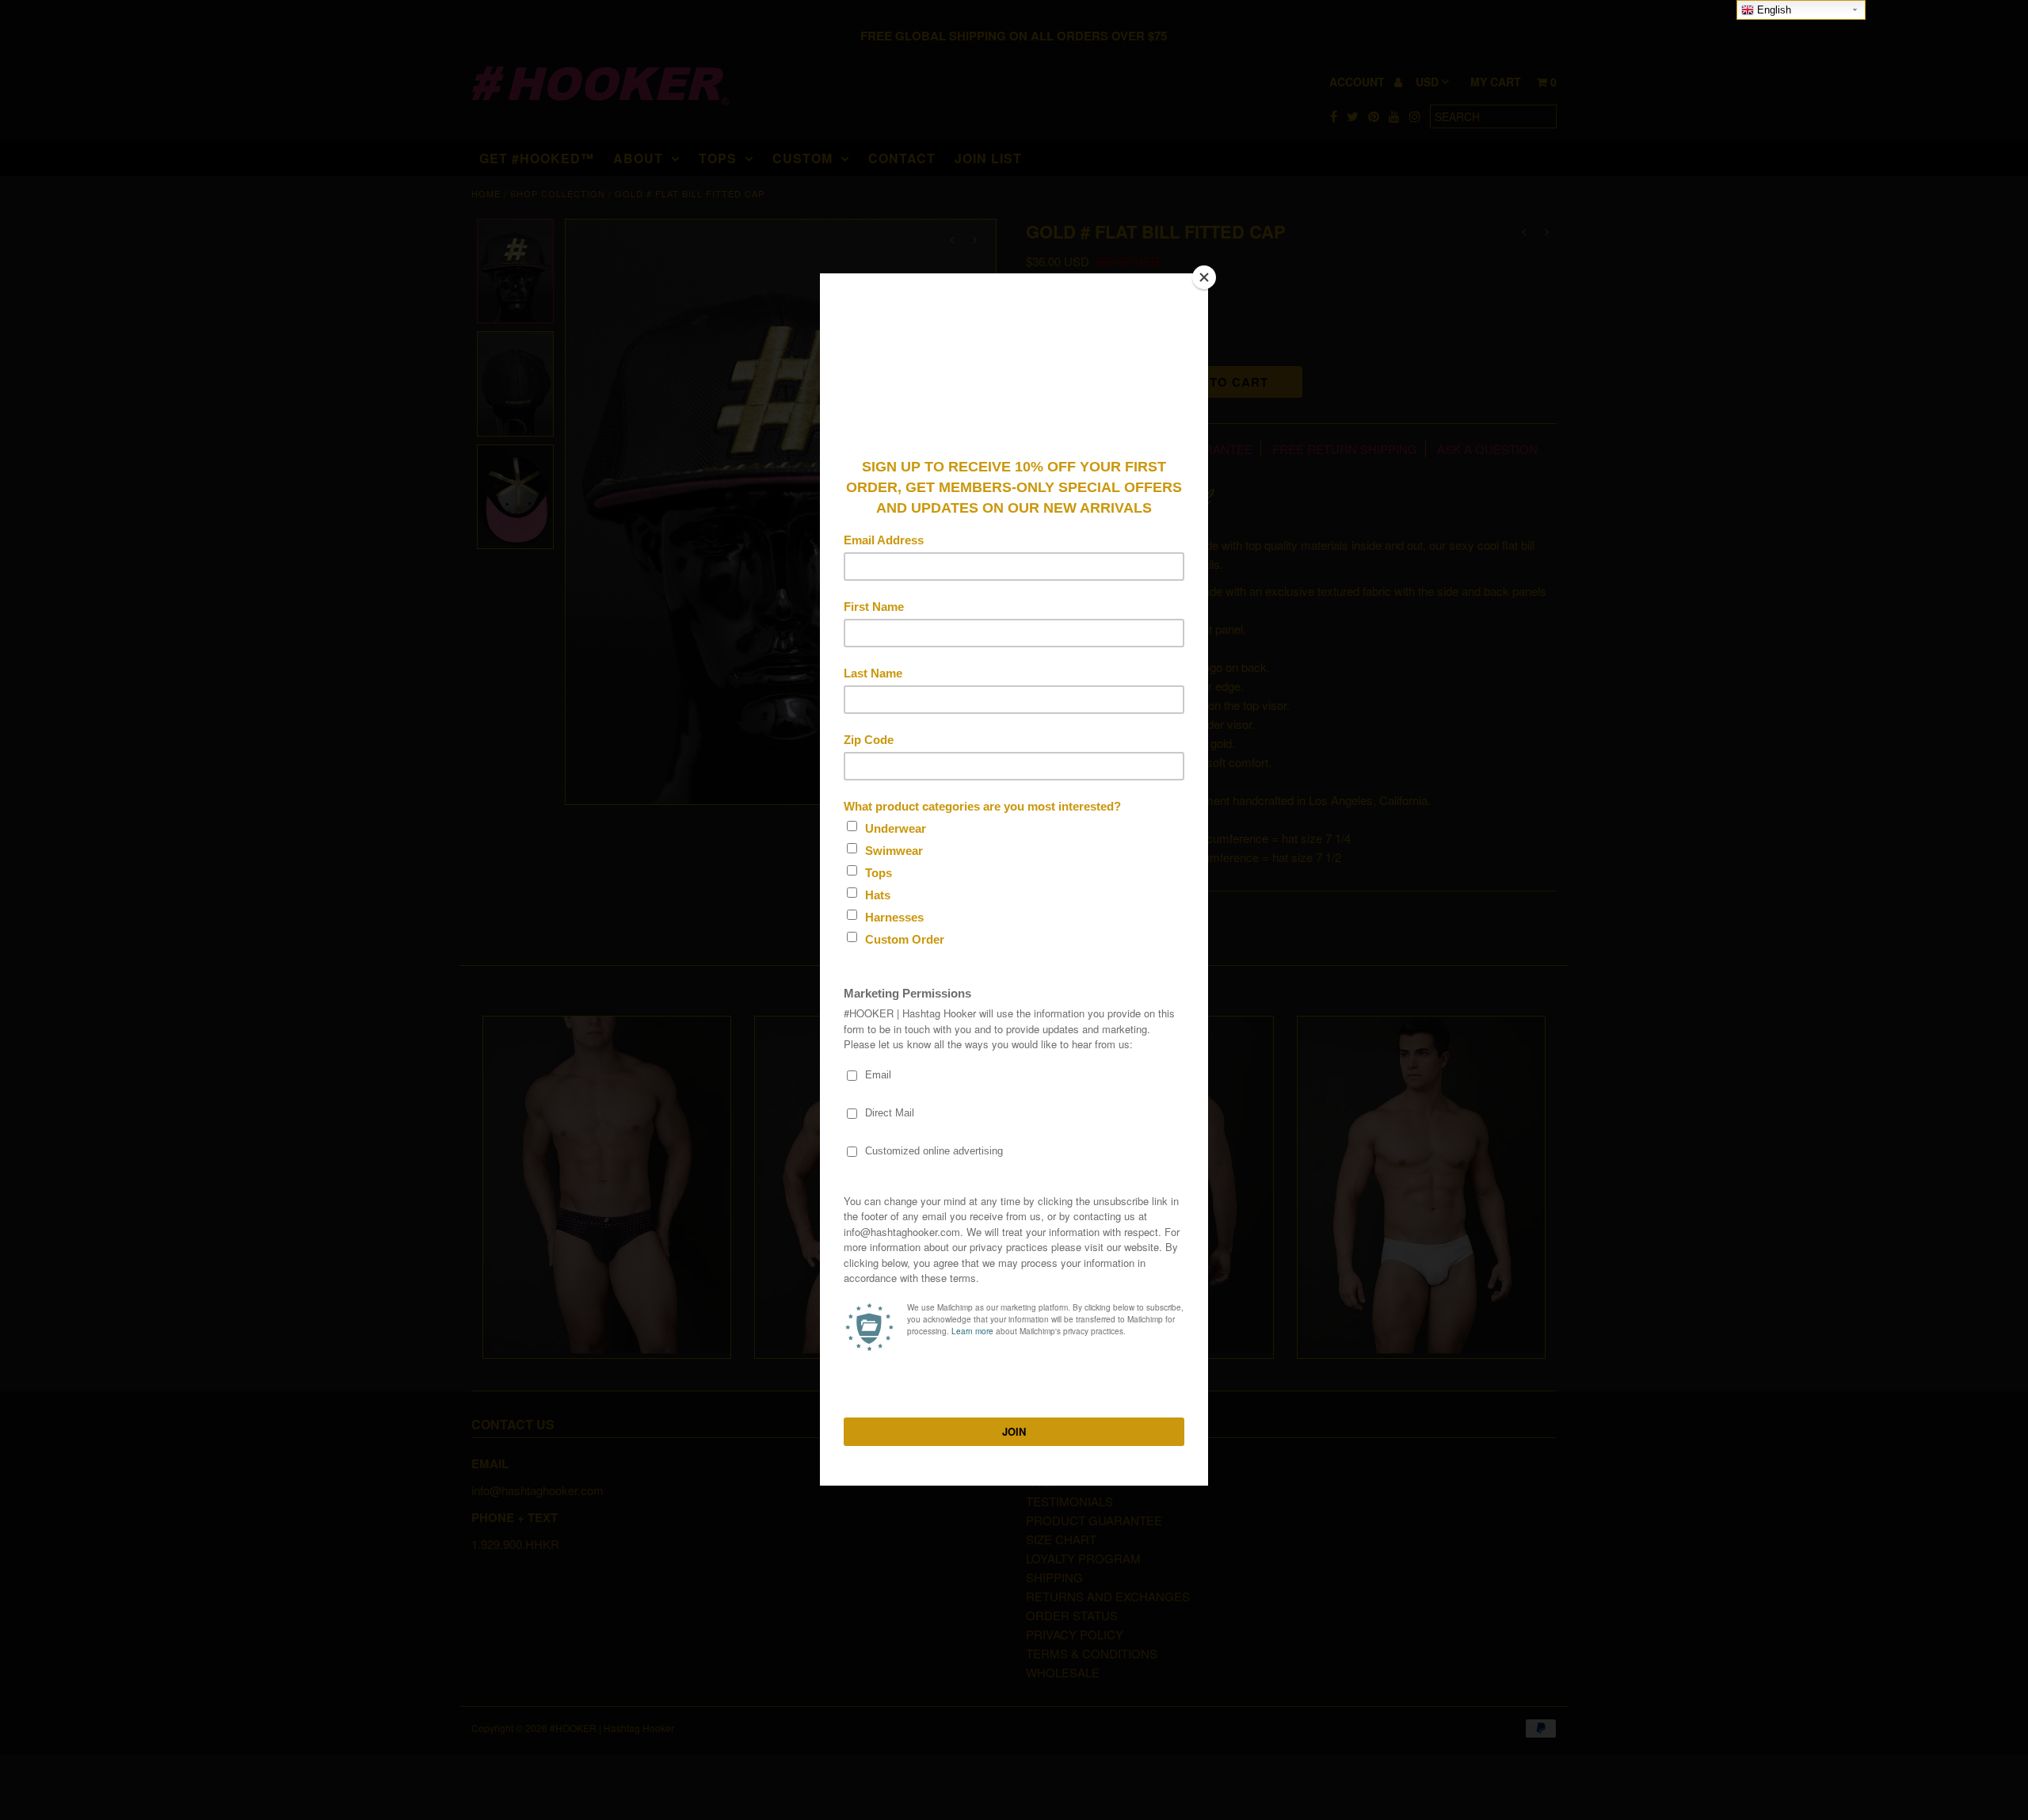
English (1773, 10)
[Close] (1204, 277)
